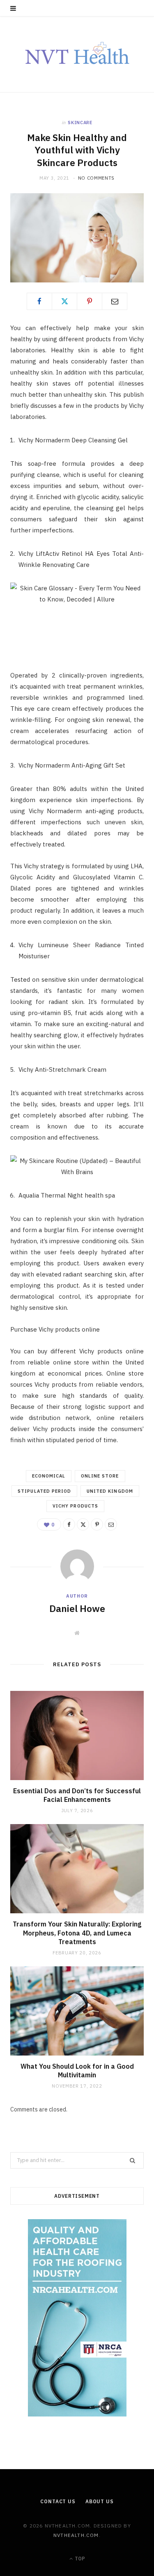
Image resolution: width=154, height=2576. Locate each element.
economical (49, 1476)
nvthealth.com (76, 2535)
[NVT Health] (77, 54)
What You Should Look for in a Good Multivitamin (77, 2071)
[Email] (115, 301)
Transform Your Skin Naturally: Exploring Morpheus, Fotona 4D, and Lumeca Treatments (77, 1933)
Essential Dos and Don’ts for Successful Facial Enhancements (77, 1795)
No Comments (96, 178)
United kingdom (110, 1491)
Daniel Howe (77, 1608)
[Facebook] (39, 301)
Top (79, 2559)
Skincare (80, 123)
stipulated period (44, 1491)
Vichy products (75, 1506)
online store (100, 1476)
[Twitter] (64, 301)
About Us (100, 2501)
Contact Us (58, 2501)
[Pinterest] (90, 301)
